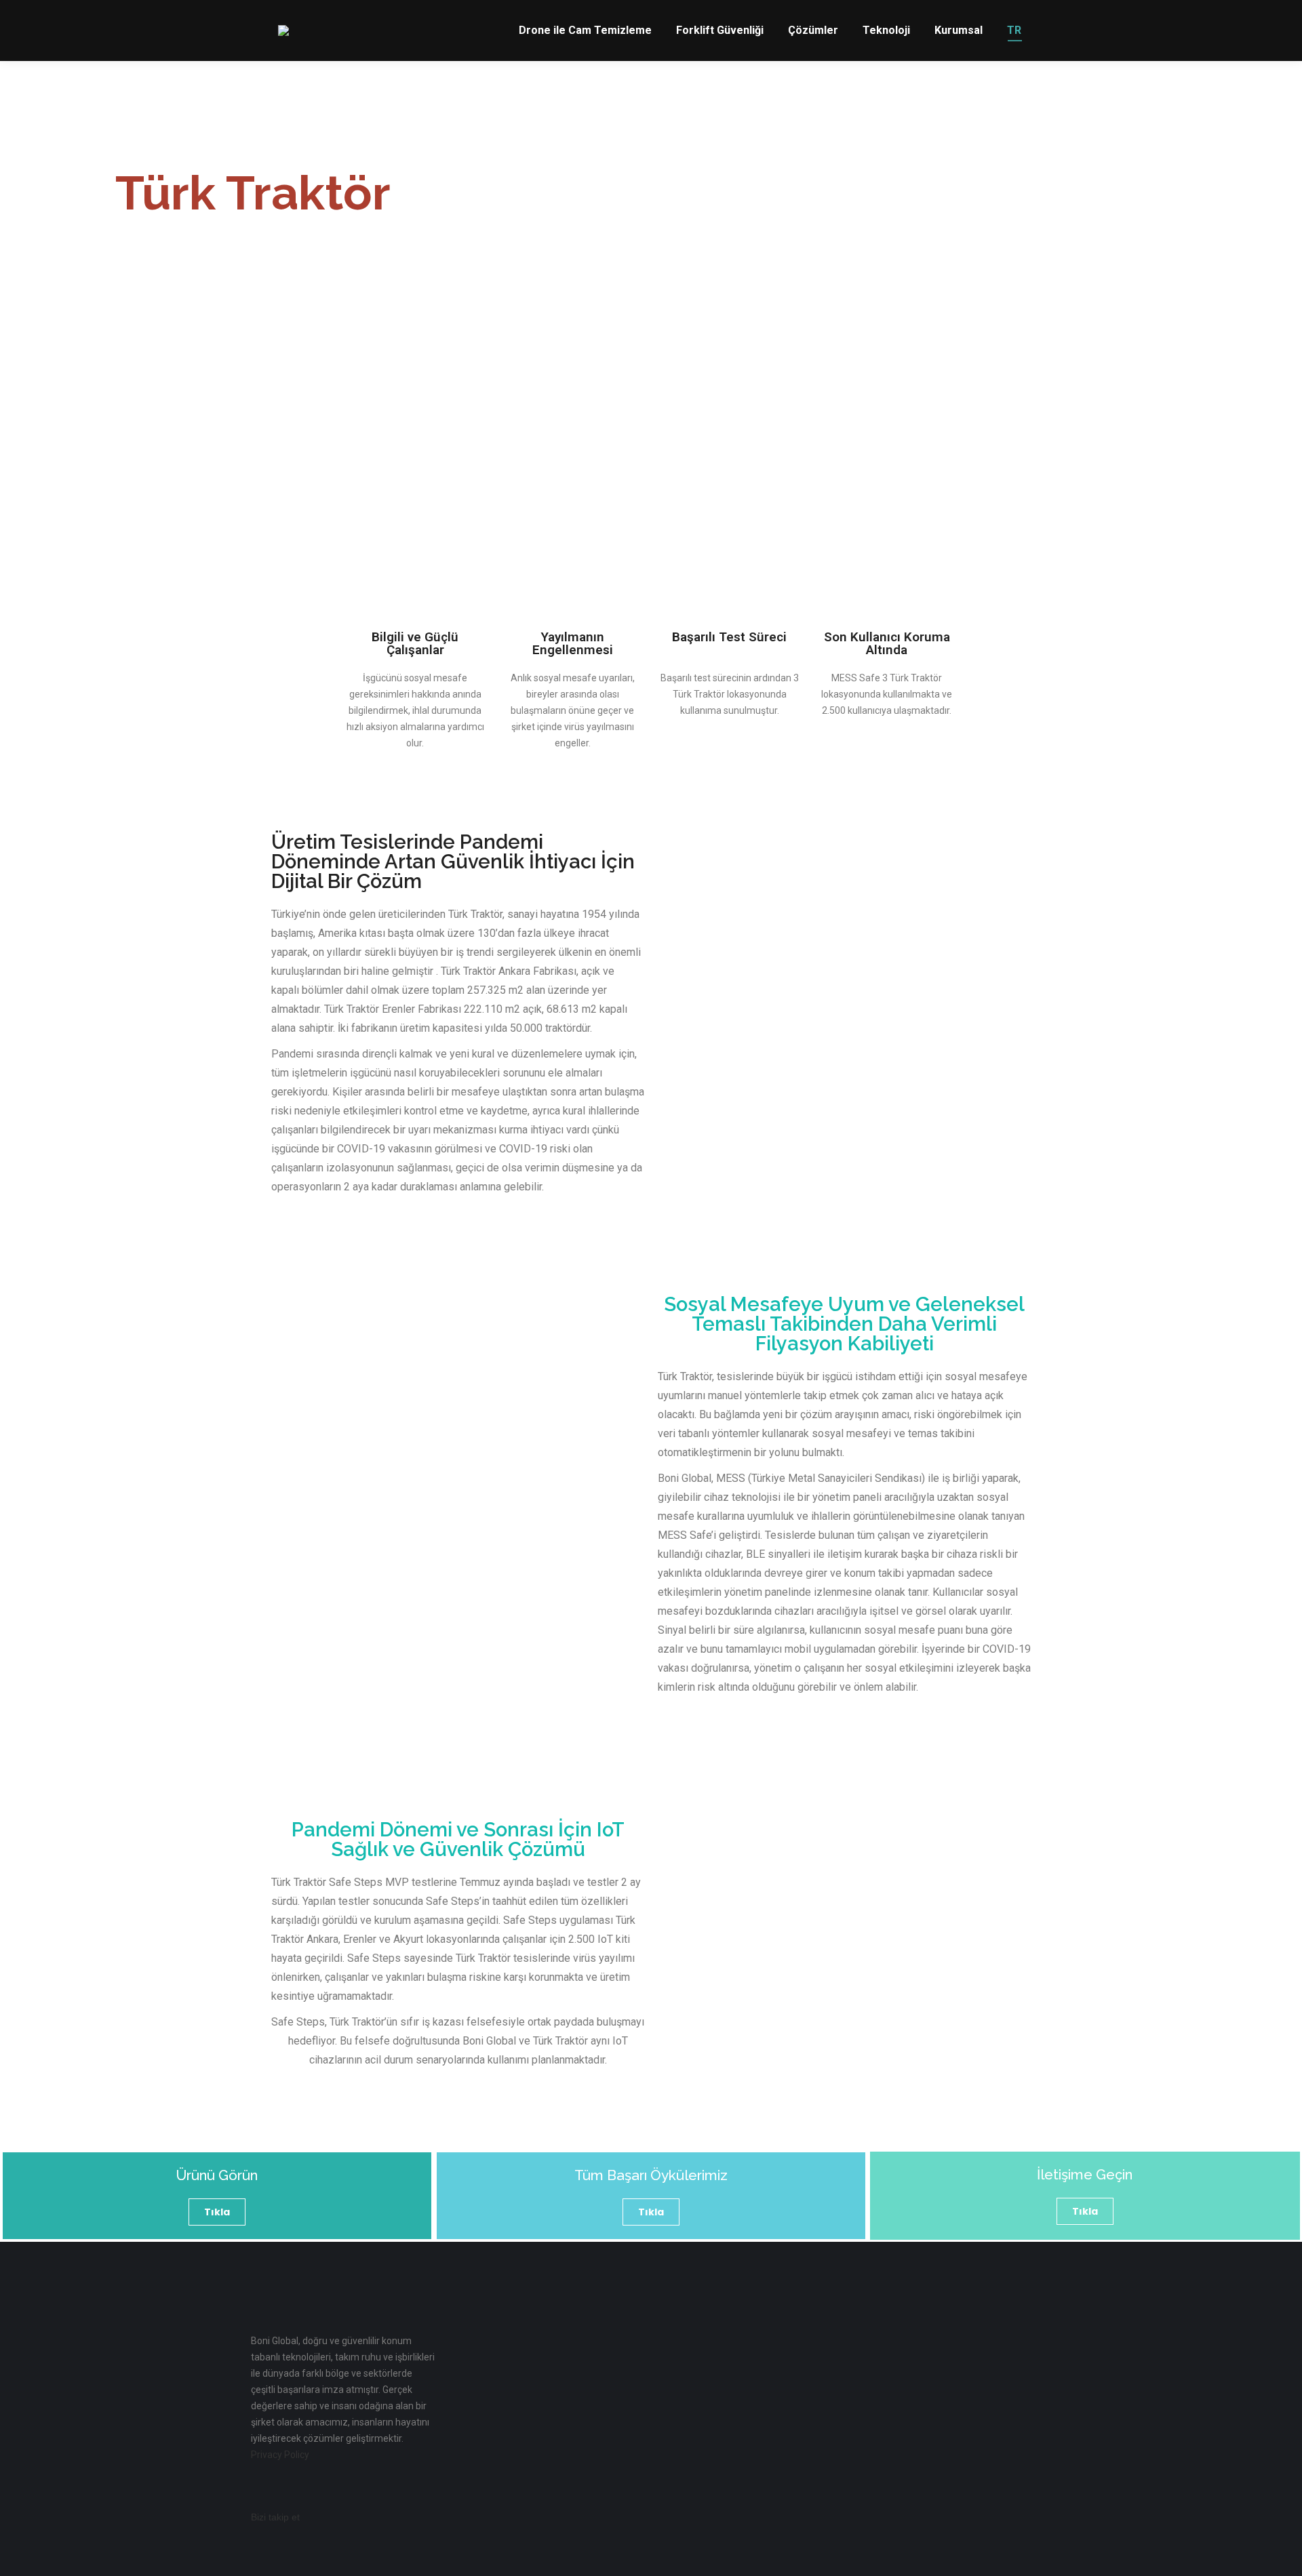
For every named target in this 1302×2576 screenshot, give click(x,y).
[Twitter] (364, 2517)
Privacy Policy (280, 2455)
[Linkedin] (328, 2517)
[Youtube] (401, 2517)
